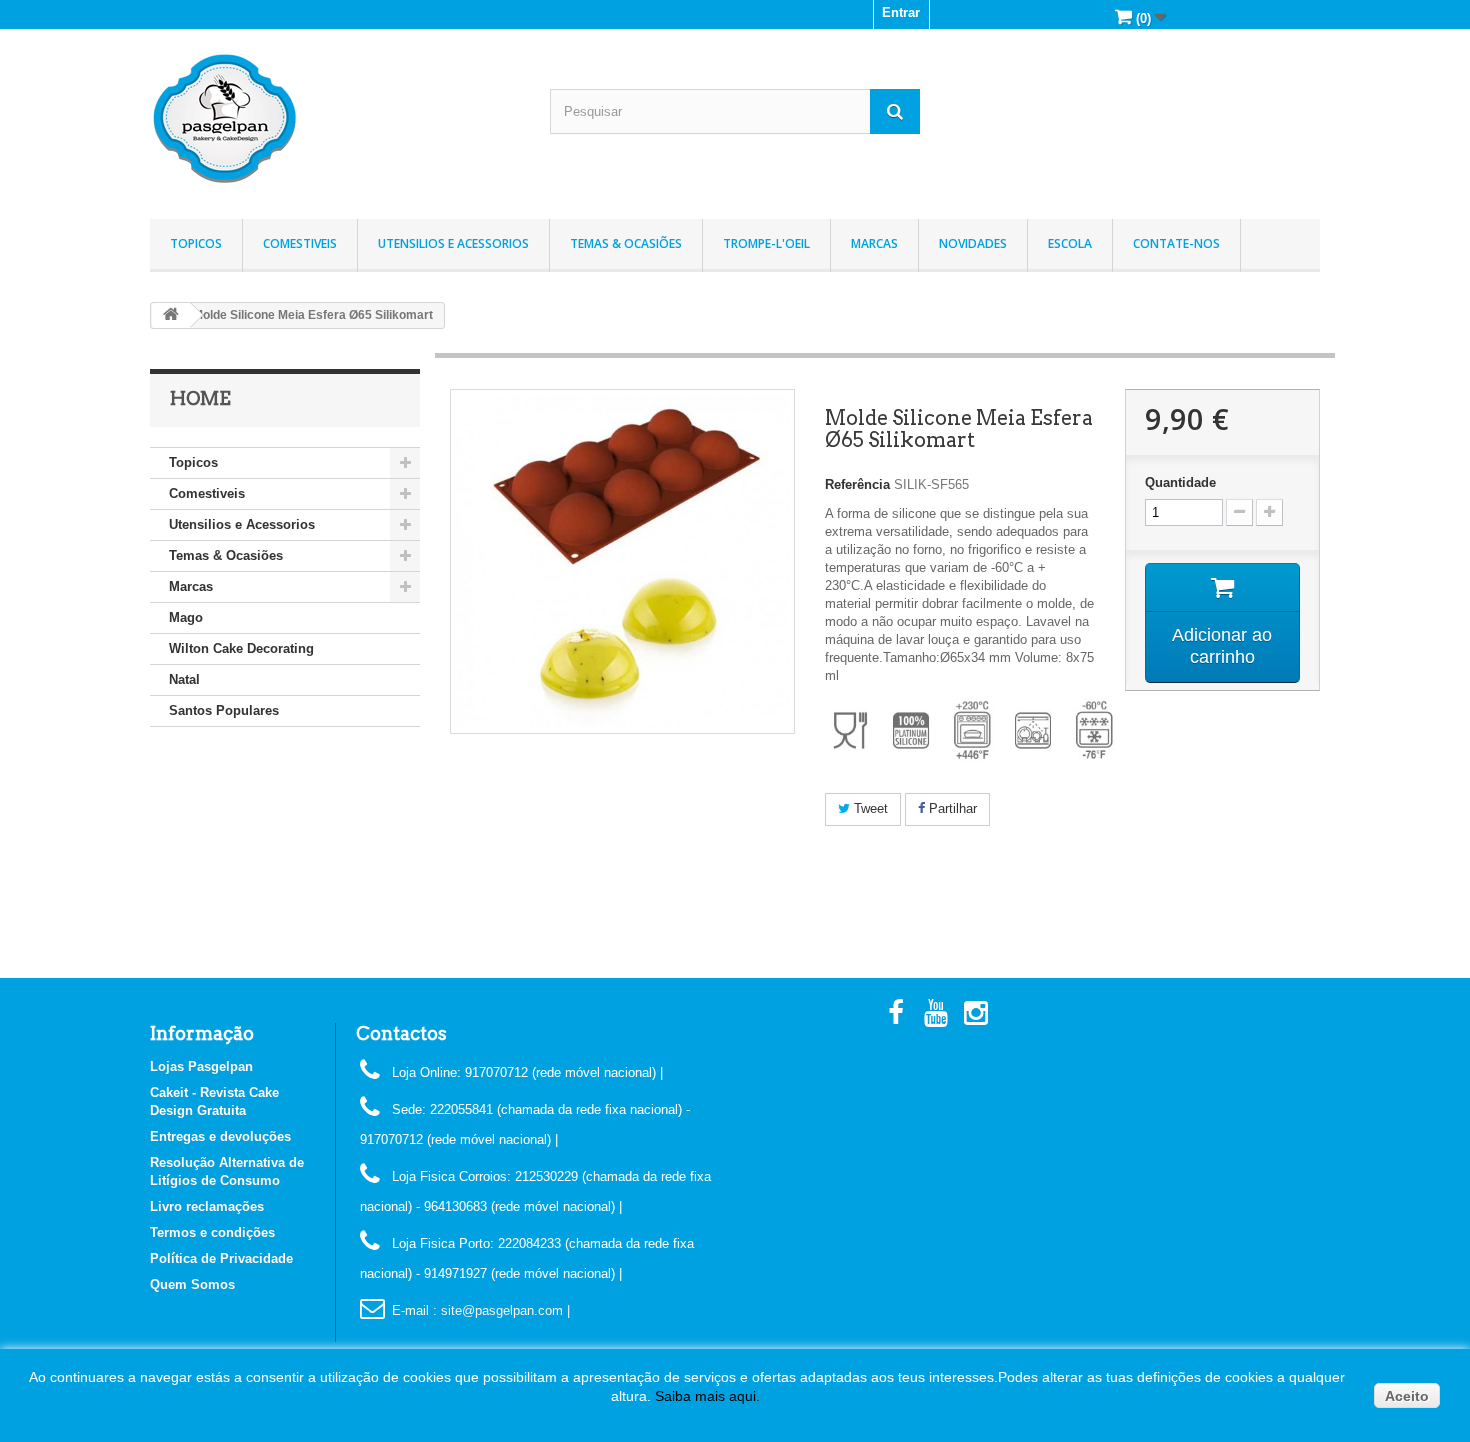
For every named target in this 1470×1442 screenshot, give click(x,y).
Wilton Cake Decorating (241, 648)
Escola (1070, 243)
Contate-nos (1176, 243)
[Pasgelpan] (335, 119)
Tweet (869, 808)
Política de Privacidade (221, 1258)
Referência (857, 484)
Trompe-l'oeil (766, 243)
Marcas (874, 243)
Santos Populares (224, 710)
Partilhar (951, 808)
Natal (184, 679)
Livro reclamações (207, 1206)
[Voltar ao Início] (171, 315)
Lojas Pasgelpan (201, 1066)
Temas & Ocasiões (626, 243)
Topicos (196, 243)
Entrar (901, 12)
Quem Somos (192, 1284)
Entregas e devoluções (220, 1136)
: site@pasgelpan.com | (501, 1310)
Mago (186, 617)
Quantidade (1180, 482)
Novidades (973, 243)
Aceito (1407, 1396)
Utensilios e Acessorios (453, 243)
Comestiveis (300, 243)
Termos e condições (212, 1232)
